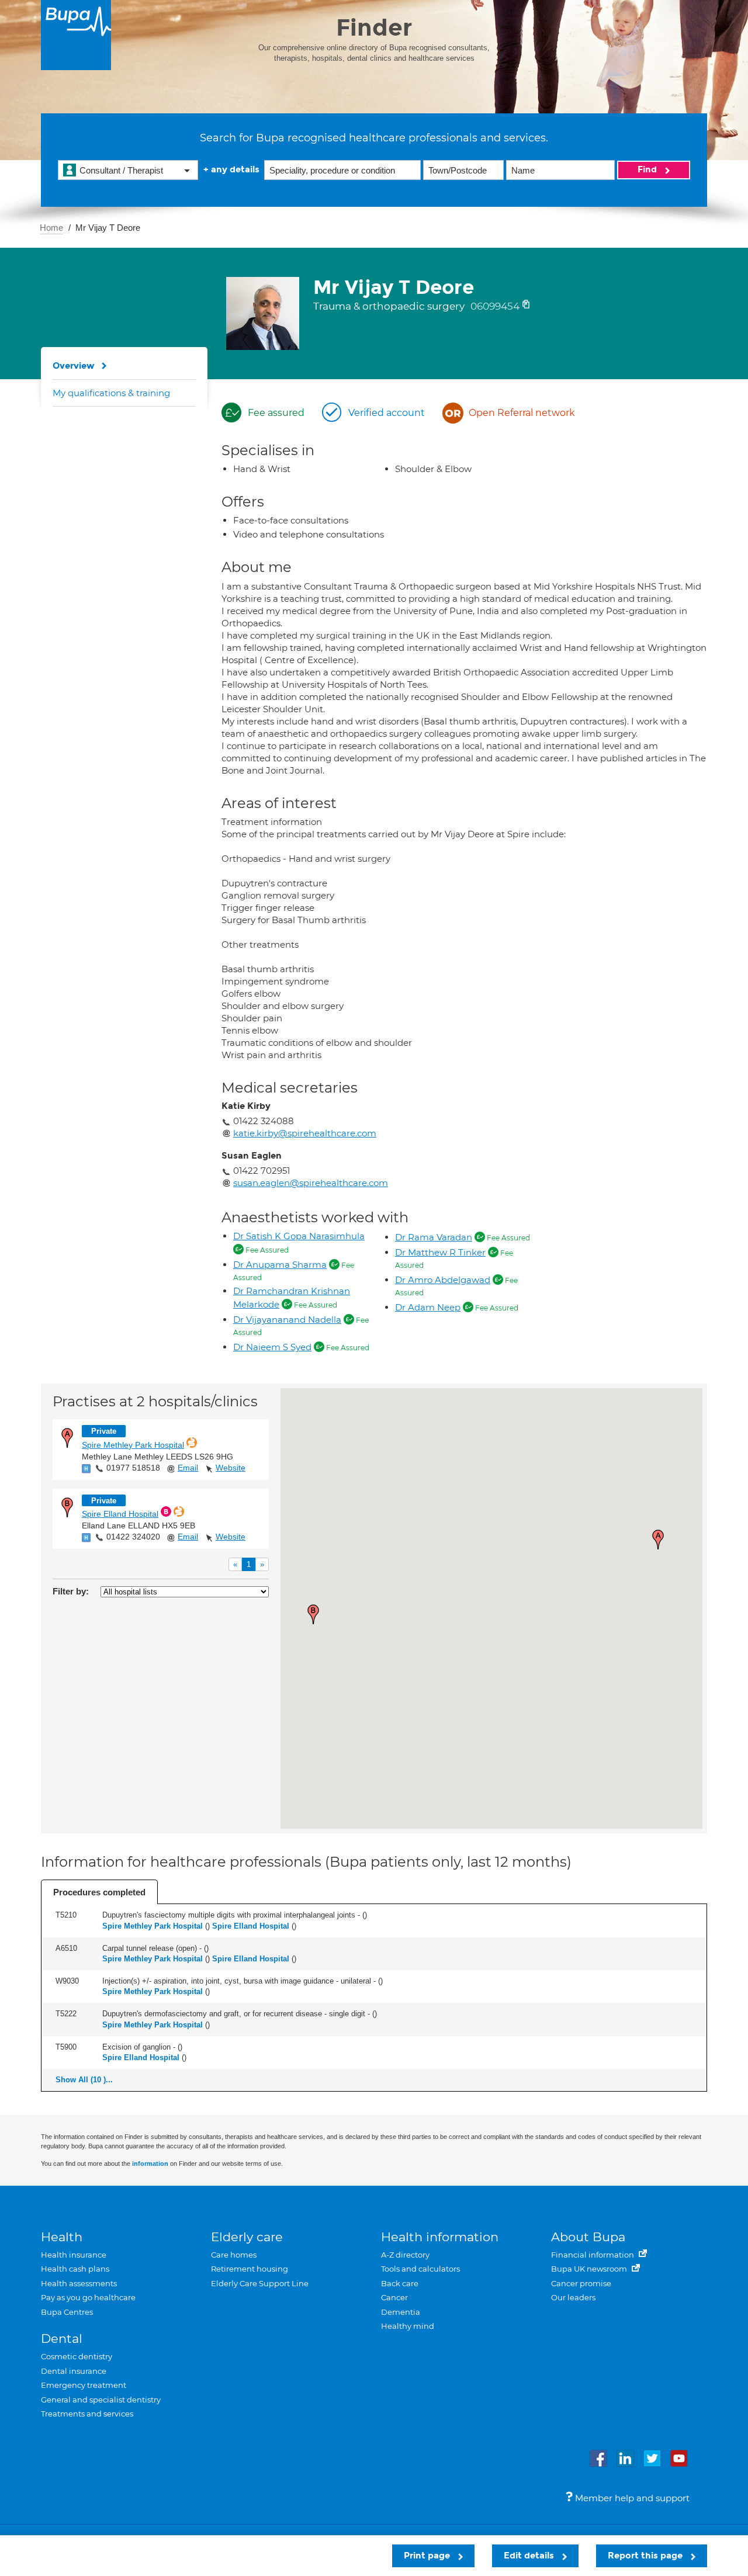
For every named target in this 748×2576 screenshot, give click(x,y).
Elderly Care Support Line (260, 2283)
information (150, 2164)
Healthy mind (408, 2326)
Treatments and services (87, 2414)
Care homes (234, 2255)
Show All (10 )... (84, 2080)
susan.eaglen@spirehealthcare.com (311, 1183)
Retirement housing (250, 2269)
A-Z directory (405, 2255)
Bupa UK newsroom (590, 2269)
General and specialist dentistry (101, 2400)
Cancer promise (581, 2283)
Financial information (593, 2255)
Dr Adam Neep (428, 1307)
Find (648, 169)
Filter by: (71, 1591)
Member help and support (631, 2498)
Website (231, 1468)
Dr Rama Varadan (434, 1237)
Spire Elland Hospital (120, 1514)
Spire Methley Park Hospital (133, 1445)
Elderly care (247, 2237)
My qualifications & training (111, 393)
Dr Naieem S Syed (272, 1347)
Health (62, 2237)
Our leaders (573, 2297)
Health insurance (74, 2255)
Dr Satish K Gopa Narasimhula (299, 1236)
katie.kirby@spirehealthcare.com (305, 1133)
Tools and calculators (420, 2269)
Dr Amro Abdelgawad (443, 1280)
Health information (440, 2237)
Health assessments (79, 2283)
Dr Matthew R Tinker (440, 1252)
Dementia (401, 2312)
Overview (74, 366)
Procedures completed (99, 1892)
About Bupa (588, 2237)
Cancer (394, 2297)
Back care (400, 2283)
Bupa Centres (67, 2312)
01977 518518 (133, 1468)
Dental (62, 2338)
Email (188, 1468)
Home (51, 228)
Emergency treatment (84, 2385)
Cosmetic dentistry (77, 2356)
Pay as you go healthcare (88, 2297)
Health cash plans (75, 2269)
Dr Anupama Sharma (280, 1265)
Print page (428, 2556)
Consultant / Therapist (121, 170)
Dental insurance (74, 2371)
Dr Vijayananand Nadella (287, 1320)
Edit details (530, 2556)
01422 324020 (133, 1537)
